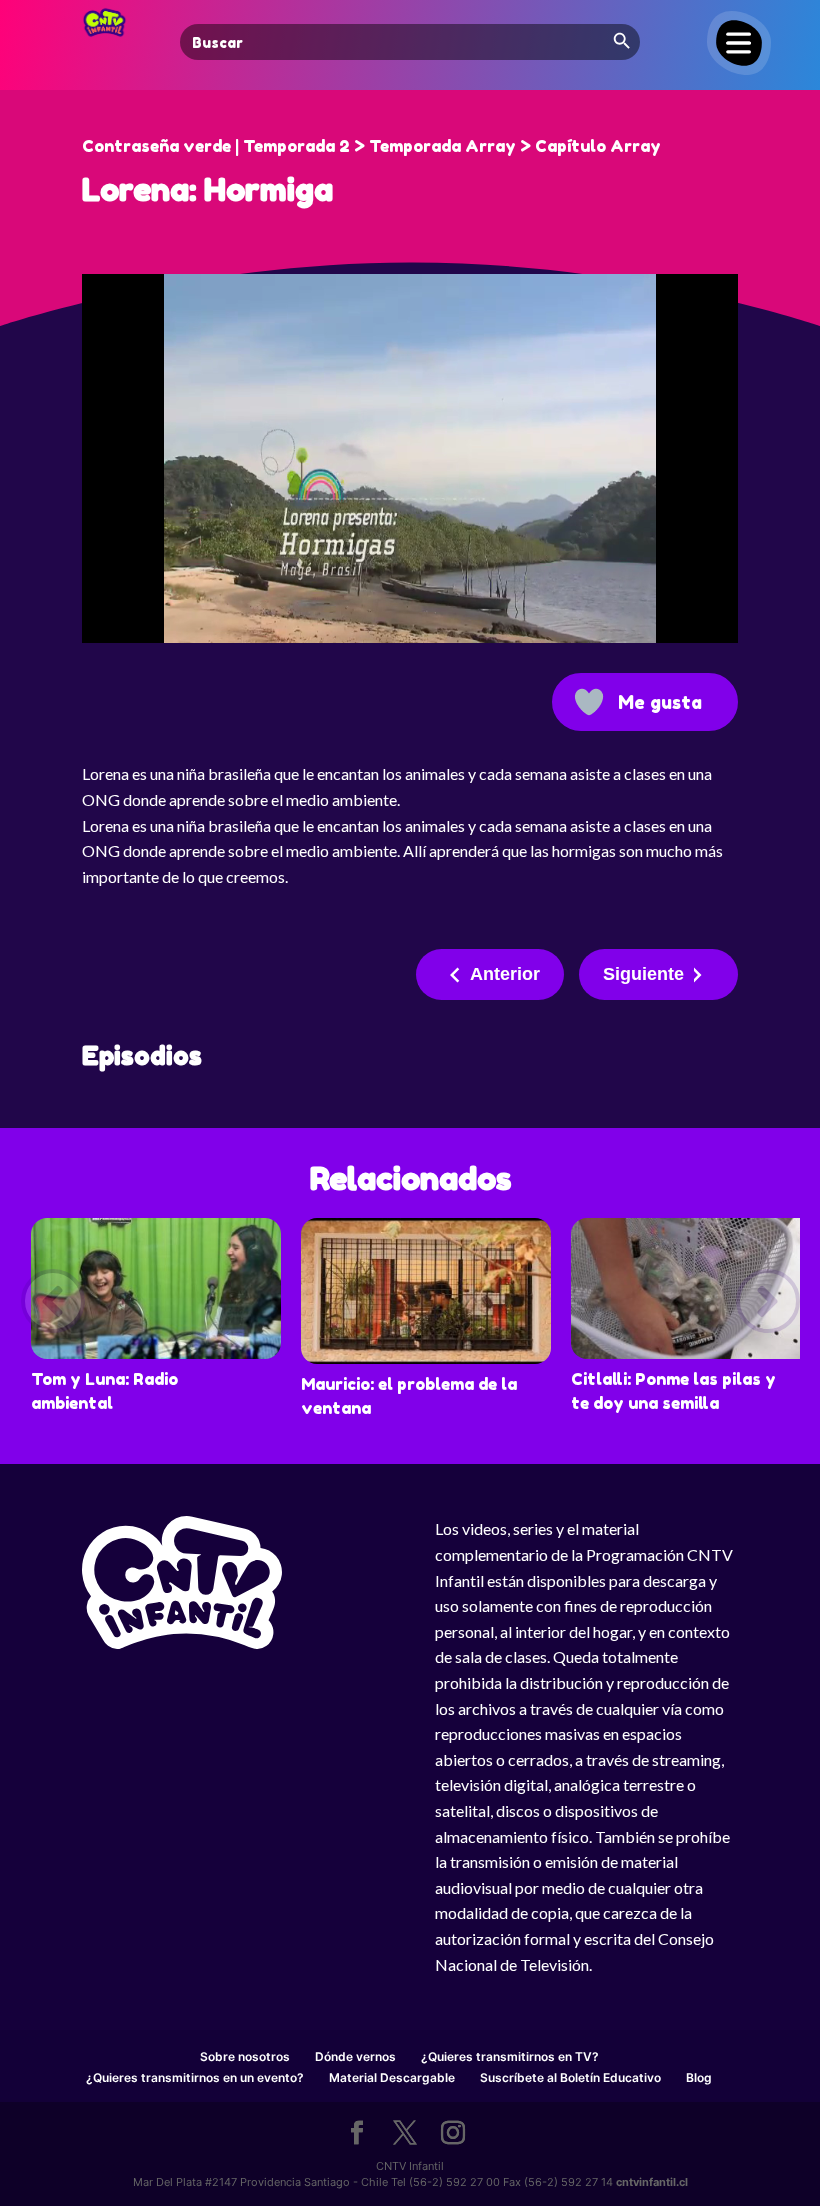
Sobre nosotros (245, 2056)
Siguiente (643, 974)
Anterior (505, 974)
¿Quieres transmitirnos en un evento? (195, 2077)
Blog (699, 2077)
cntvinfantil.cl (652, 2182)
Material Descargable (392, 2077)
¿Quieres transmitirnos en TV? (510, 2056)
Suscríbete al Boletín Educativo (570, 2077)
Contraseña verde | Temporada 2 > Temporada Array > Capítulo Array (371, 146)
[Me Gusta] (589, 702)
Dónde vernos (355, 2056)
